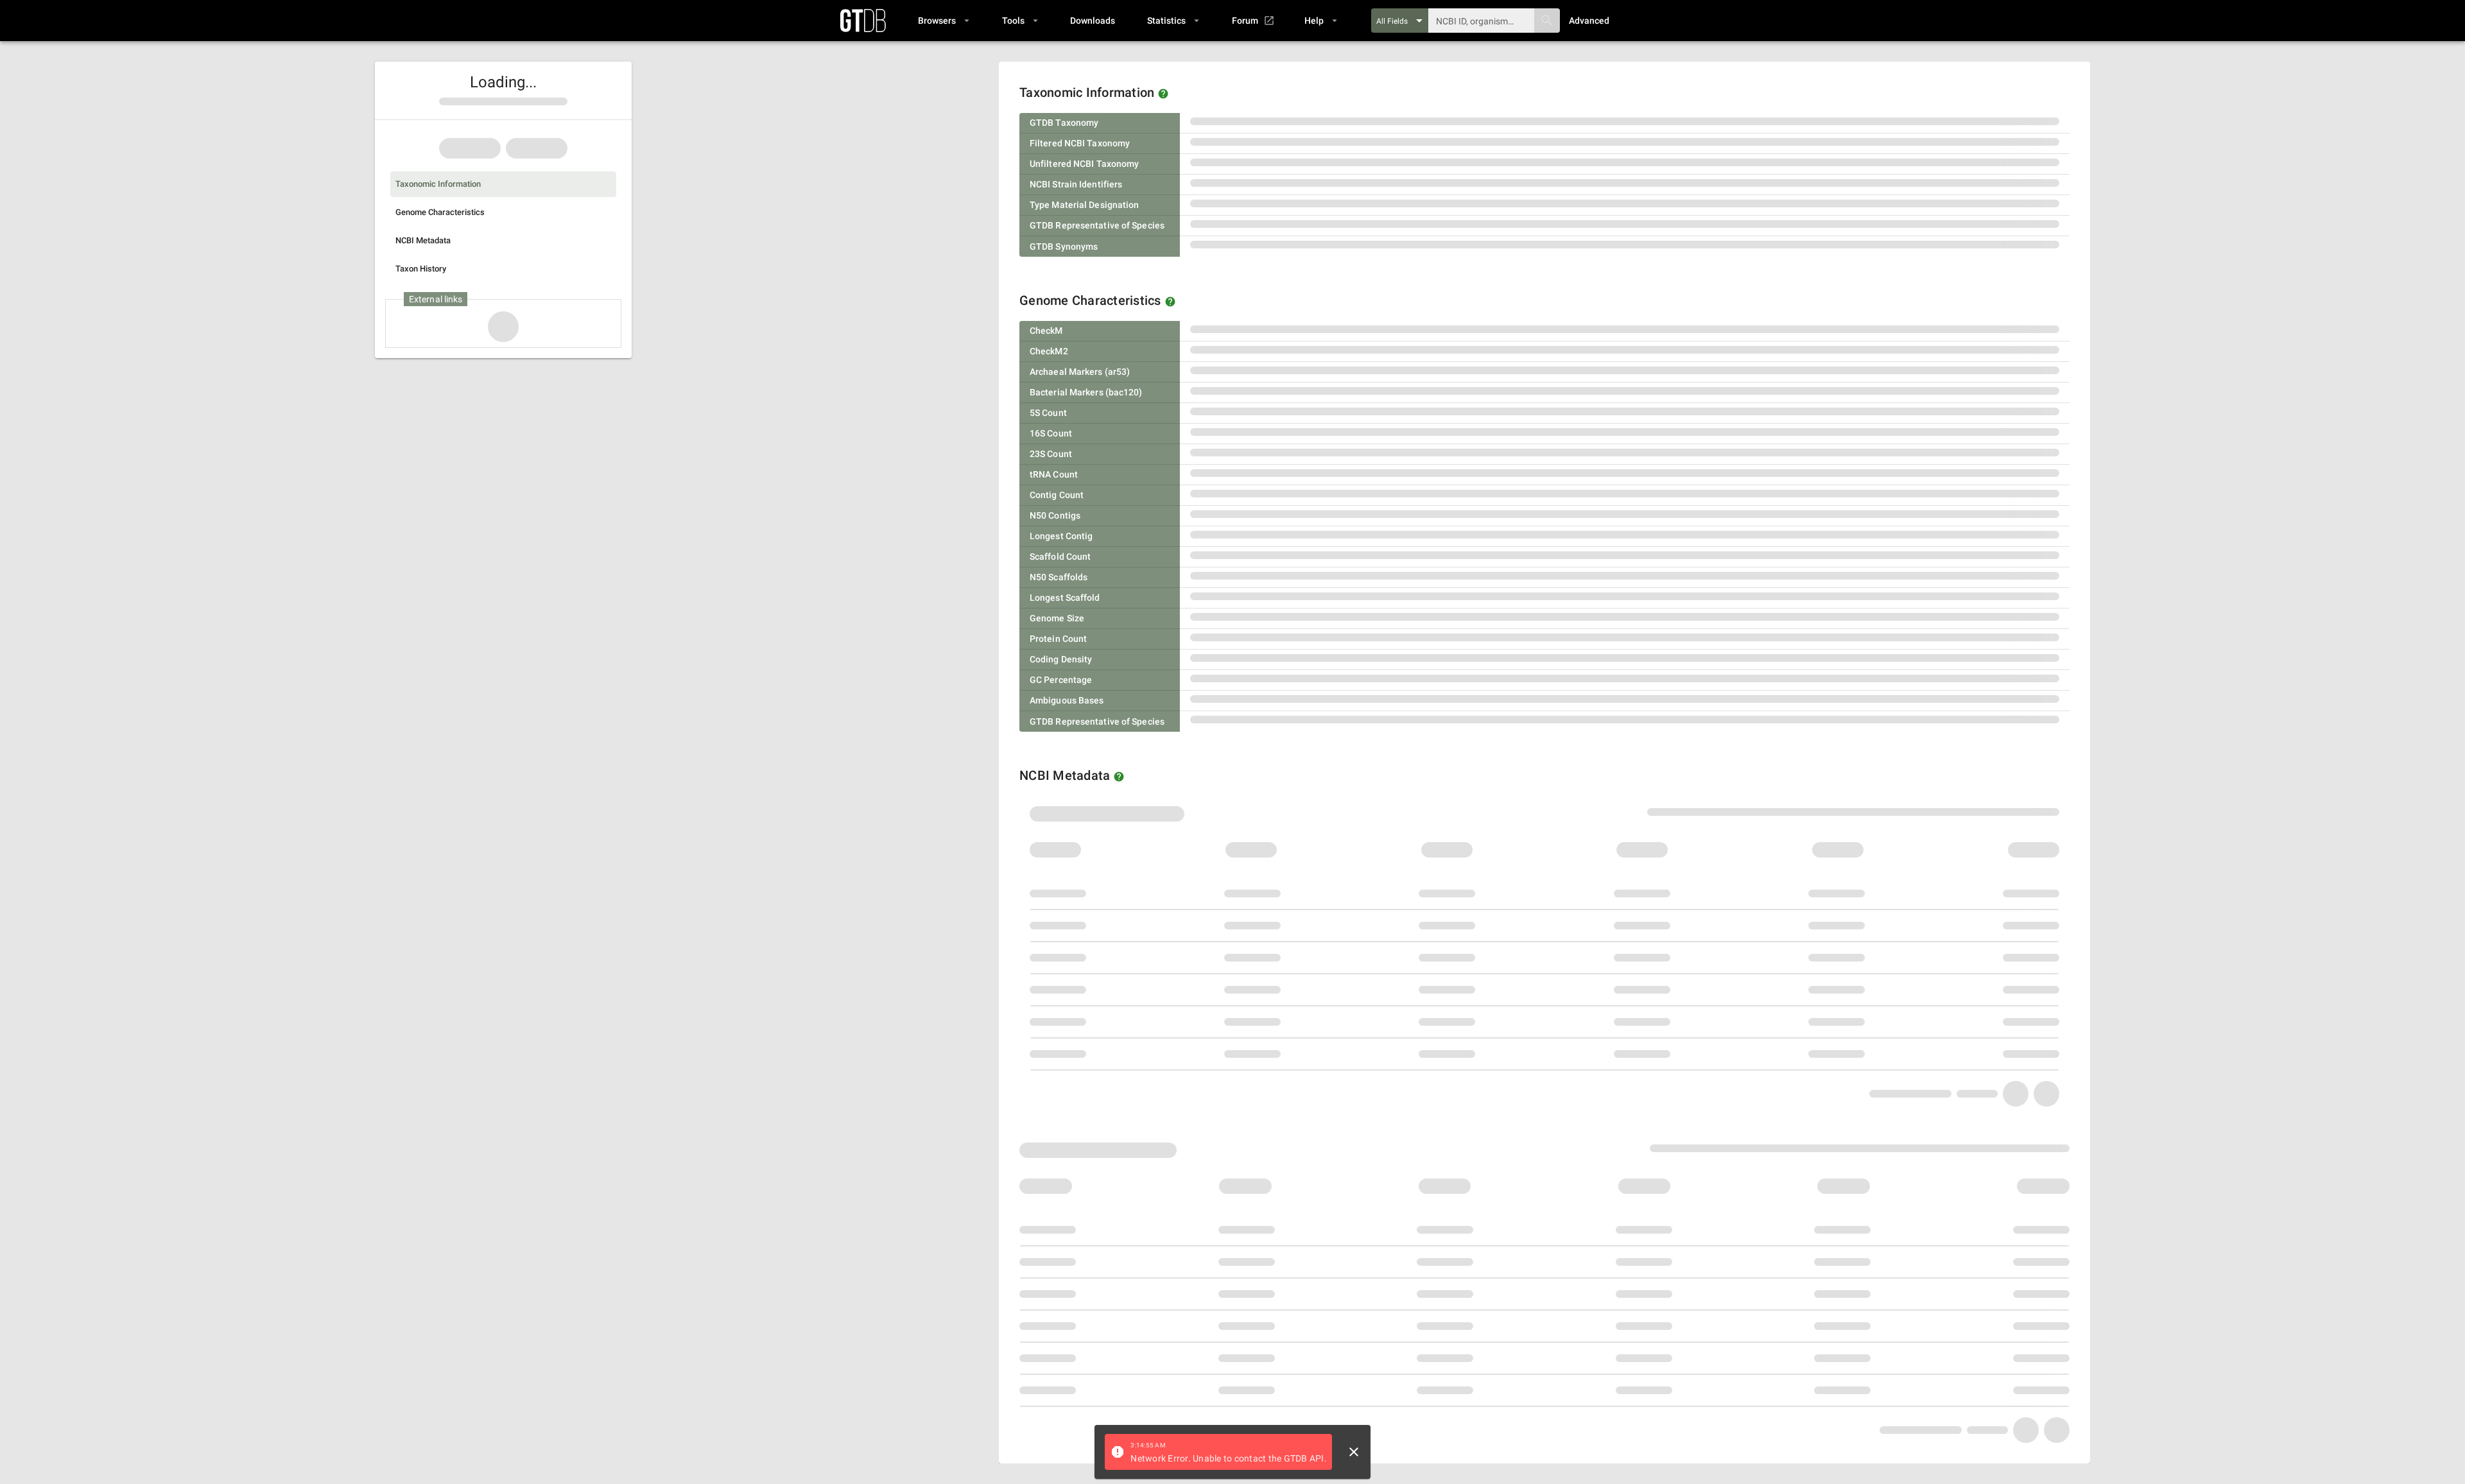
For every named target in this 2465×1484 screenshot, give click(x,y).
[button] (943, 21)
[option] (503, 184)
